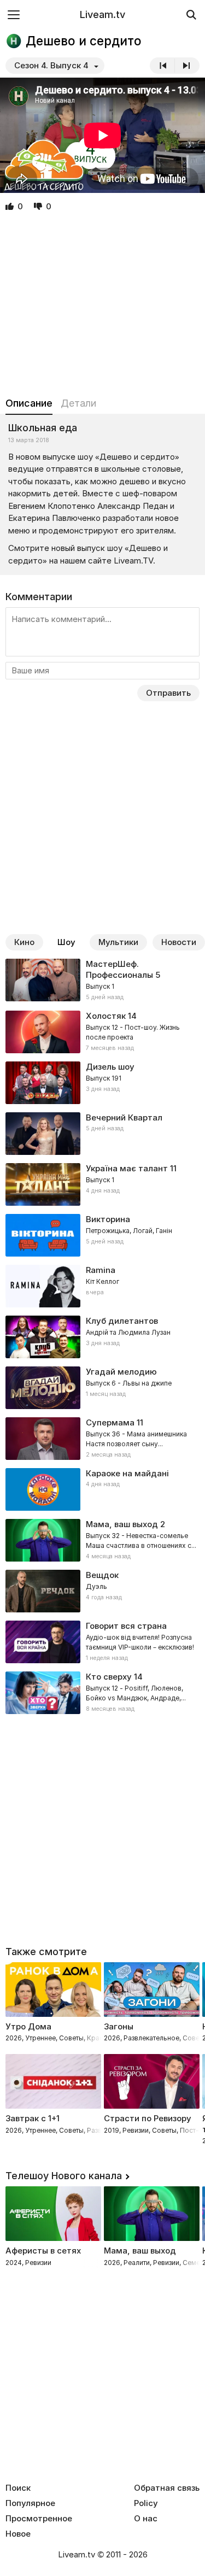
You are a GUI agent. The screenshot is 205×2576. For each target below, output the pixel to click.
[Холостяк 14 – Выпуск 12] (102, 1032)
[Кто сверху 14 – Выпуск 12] (102, 1693)
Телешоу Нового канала (64, 2176)
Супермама (110, 1422)
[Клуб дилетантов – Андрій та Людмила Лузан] (102, 1337)
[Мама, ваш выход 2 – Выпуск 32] (102, 1540)
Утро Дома (28, 2026)
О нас (146, 2519)
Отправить (168, 693)
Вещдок (102, 1575)
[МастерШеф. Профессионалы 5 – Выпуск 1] (102, 981)
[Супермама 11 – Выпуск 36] (102, 1439)
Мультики (118, 942)
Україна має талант (127, 1168)
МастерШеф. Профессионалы (119, 969)
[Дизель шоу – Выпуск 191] (102, 1083)
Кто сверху (109, 1677)
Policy (146, 2503)
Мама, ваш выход (122, 1524)
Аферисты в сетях (43, 2251)
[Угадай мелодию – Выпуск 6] (102, 1388)
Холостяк (106, 1016)
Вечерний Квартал (124, 1117)
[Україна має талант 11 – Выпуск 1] (102, 1184)
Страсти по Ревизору (148, 2118)
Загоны (119, 2026)
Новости (179, 942)
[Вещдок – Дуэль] (102, 1591)
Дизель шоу (110, 1067)
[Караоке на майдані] (102, 1489)
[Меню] (14, 14)
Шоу (66, 942)
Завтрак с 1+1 (33, 2118)
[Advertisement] (102, 305)
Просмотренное (39, 2519)
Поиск (18, 2488)
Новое (18, 2534)
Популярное (30, 2503)
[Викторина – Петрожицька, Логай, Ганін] (102, 1235)
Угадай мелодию (121, 1372)
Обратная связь (167, 2488)
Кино (24, 942)
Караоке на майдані (127, 1473)
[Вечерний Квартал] (102, 1134)
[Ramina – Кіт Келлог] (102, 1286)
